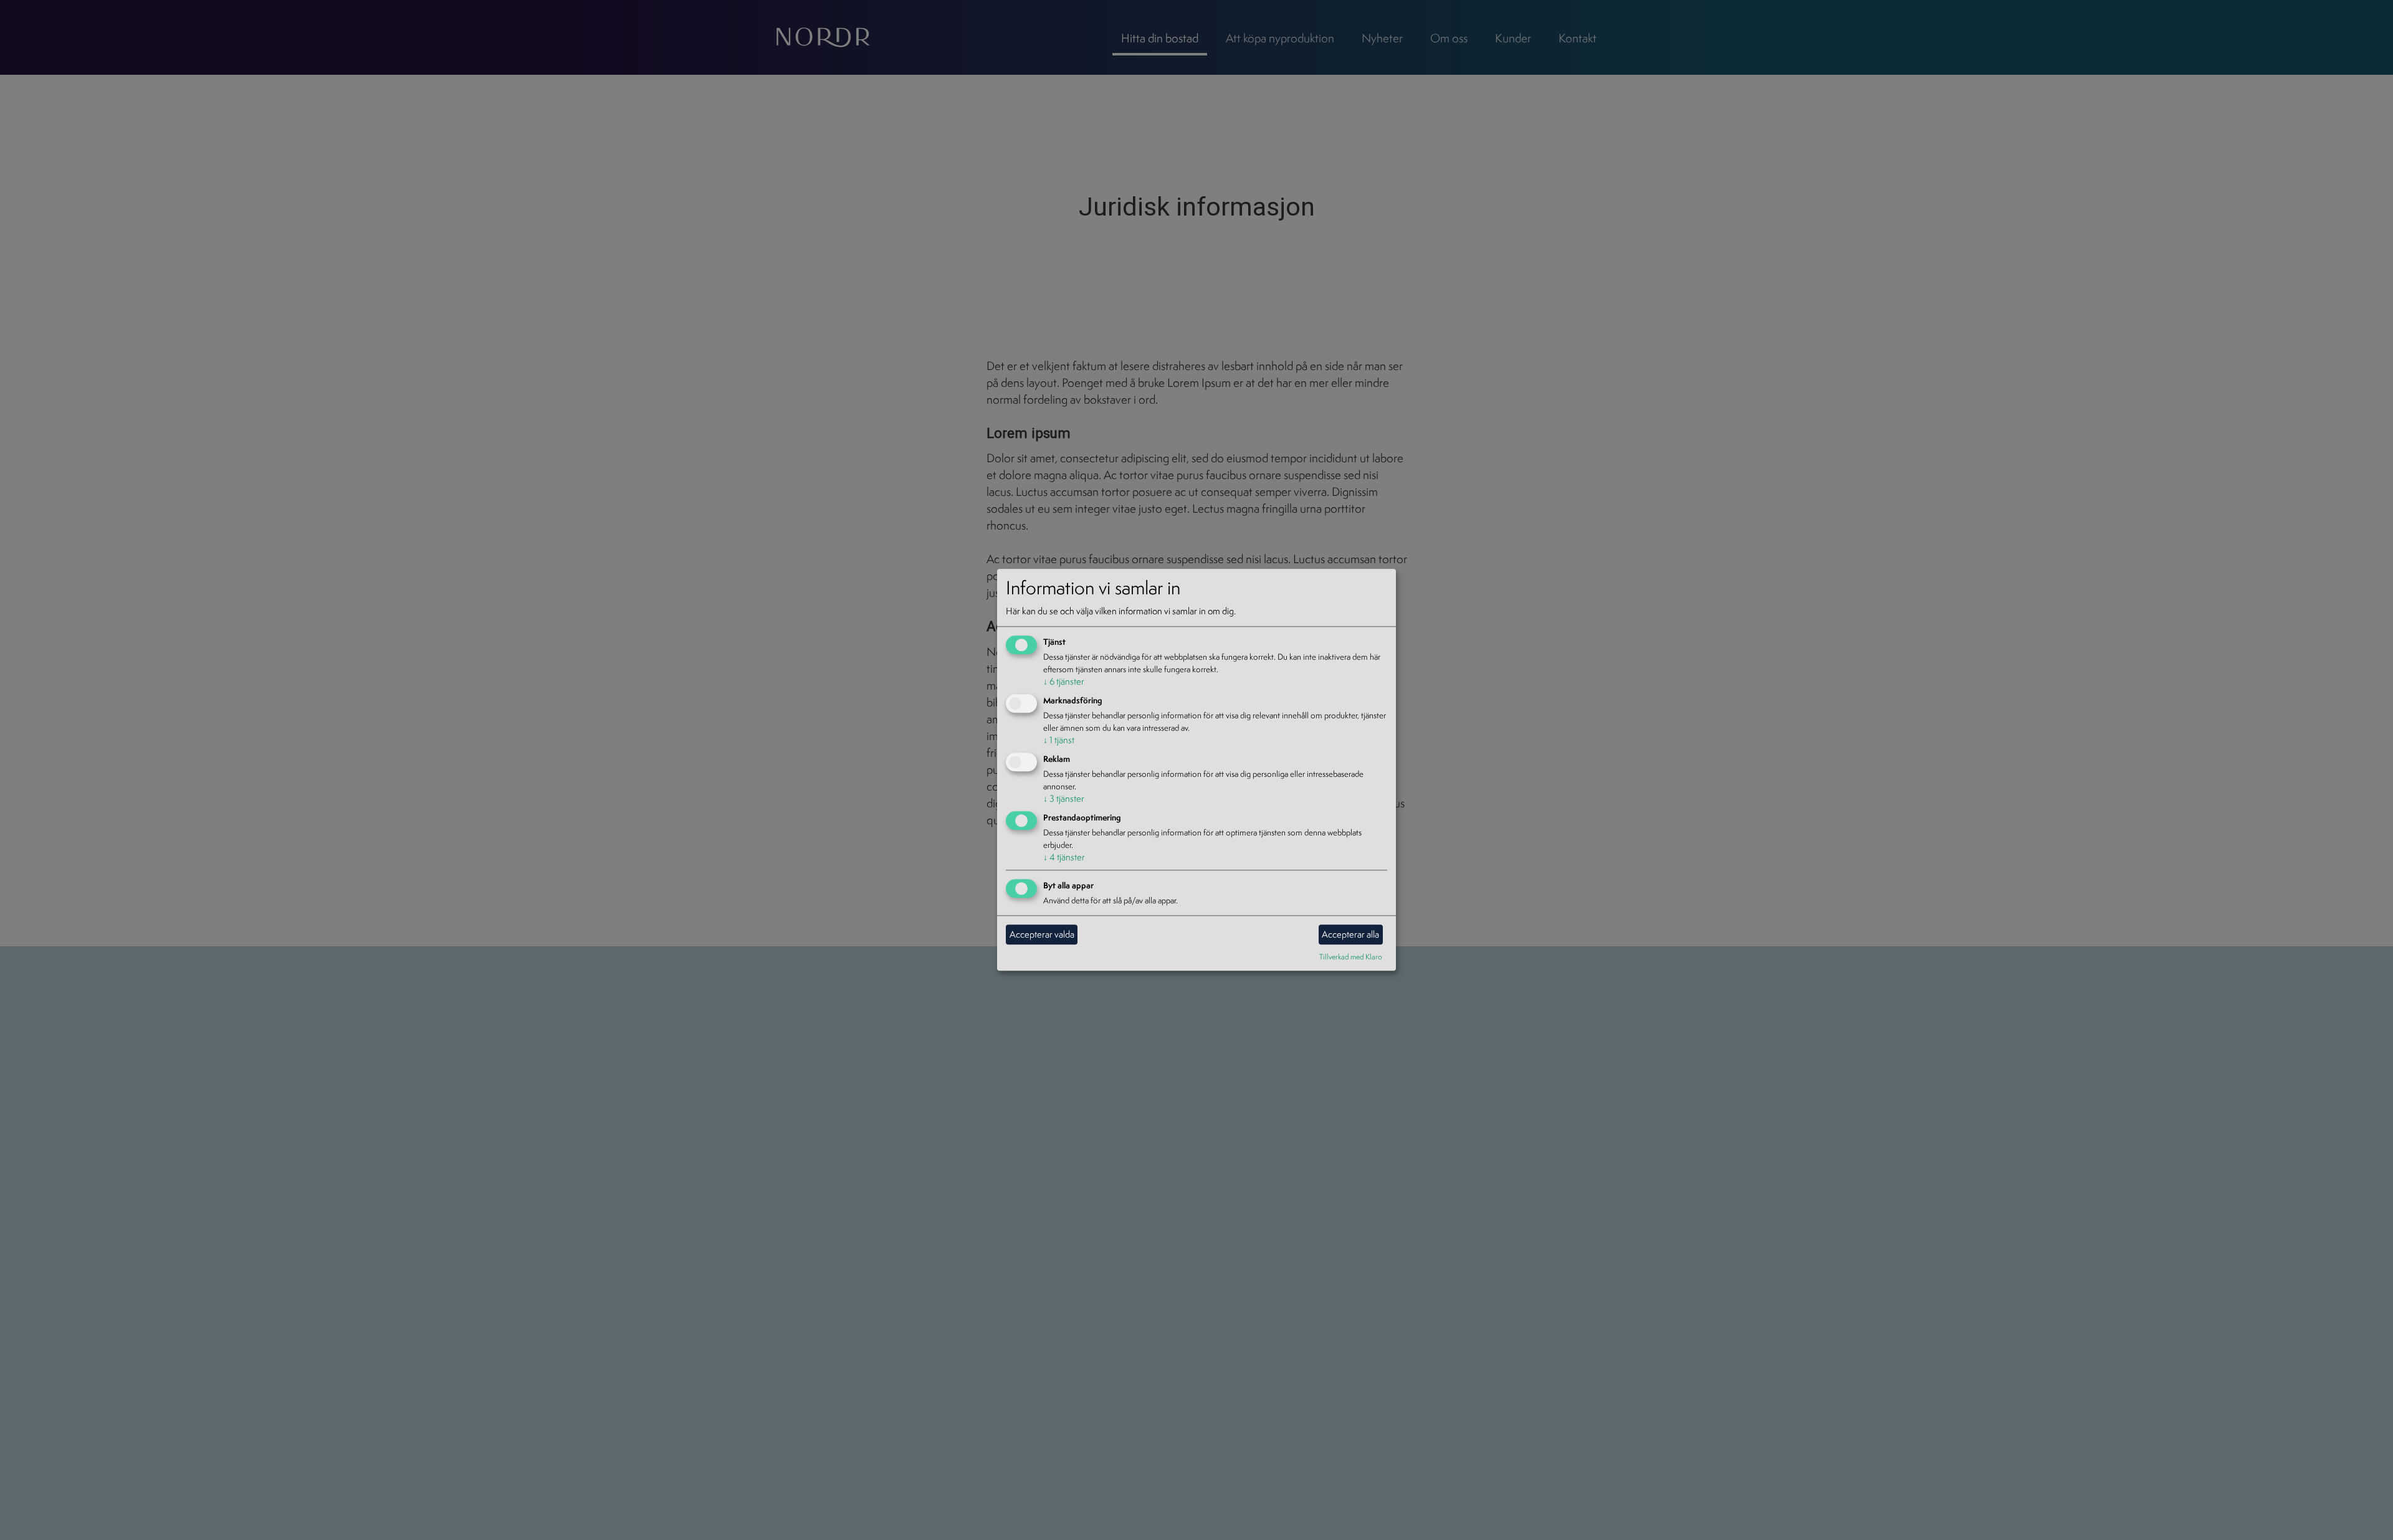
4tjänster (1064, 857)
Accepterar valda (1042, 934)
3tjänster (1064, 798)
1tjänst (1059, 740)
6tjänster (1064, 682)
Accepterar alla (1350, 934)
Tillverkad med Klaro (1351, 957)
